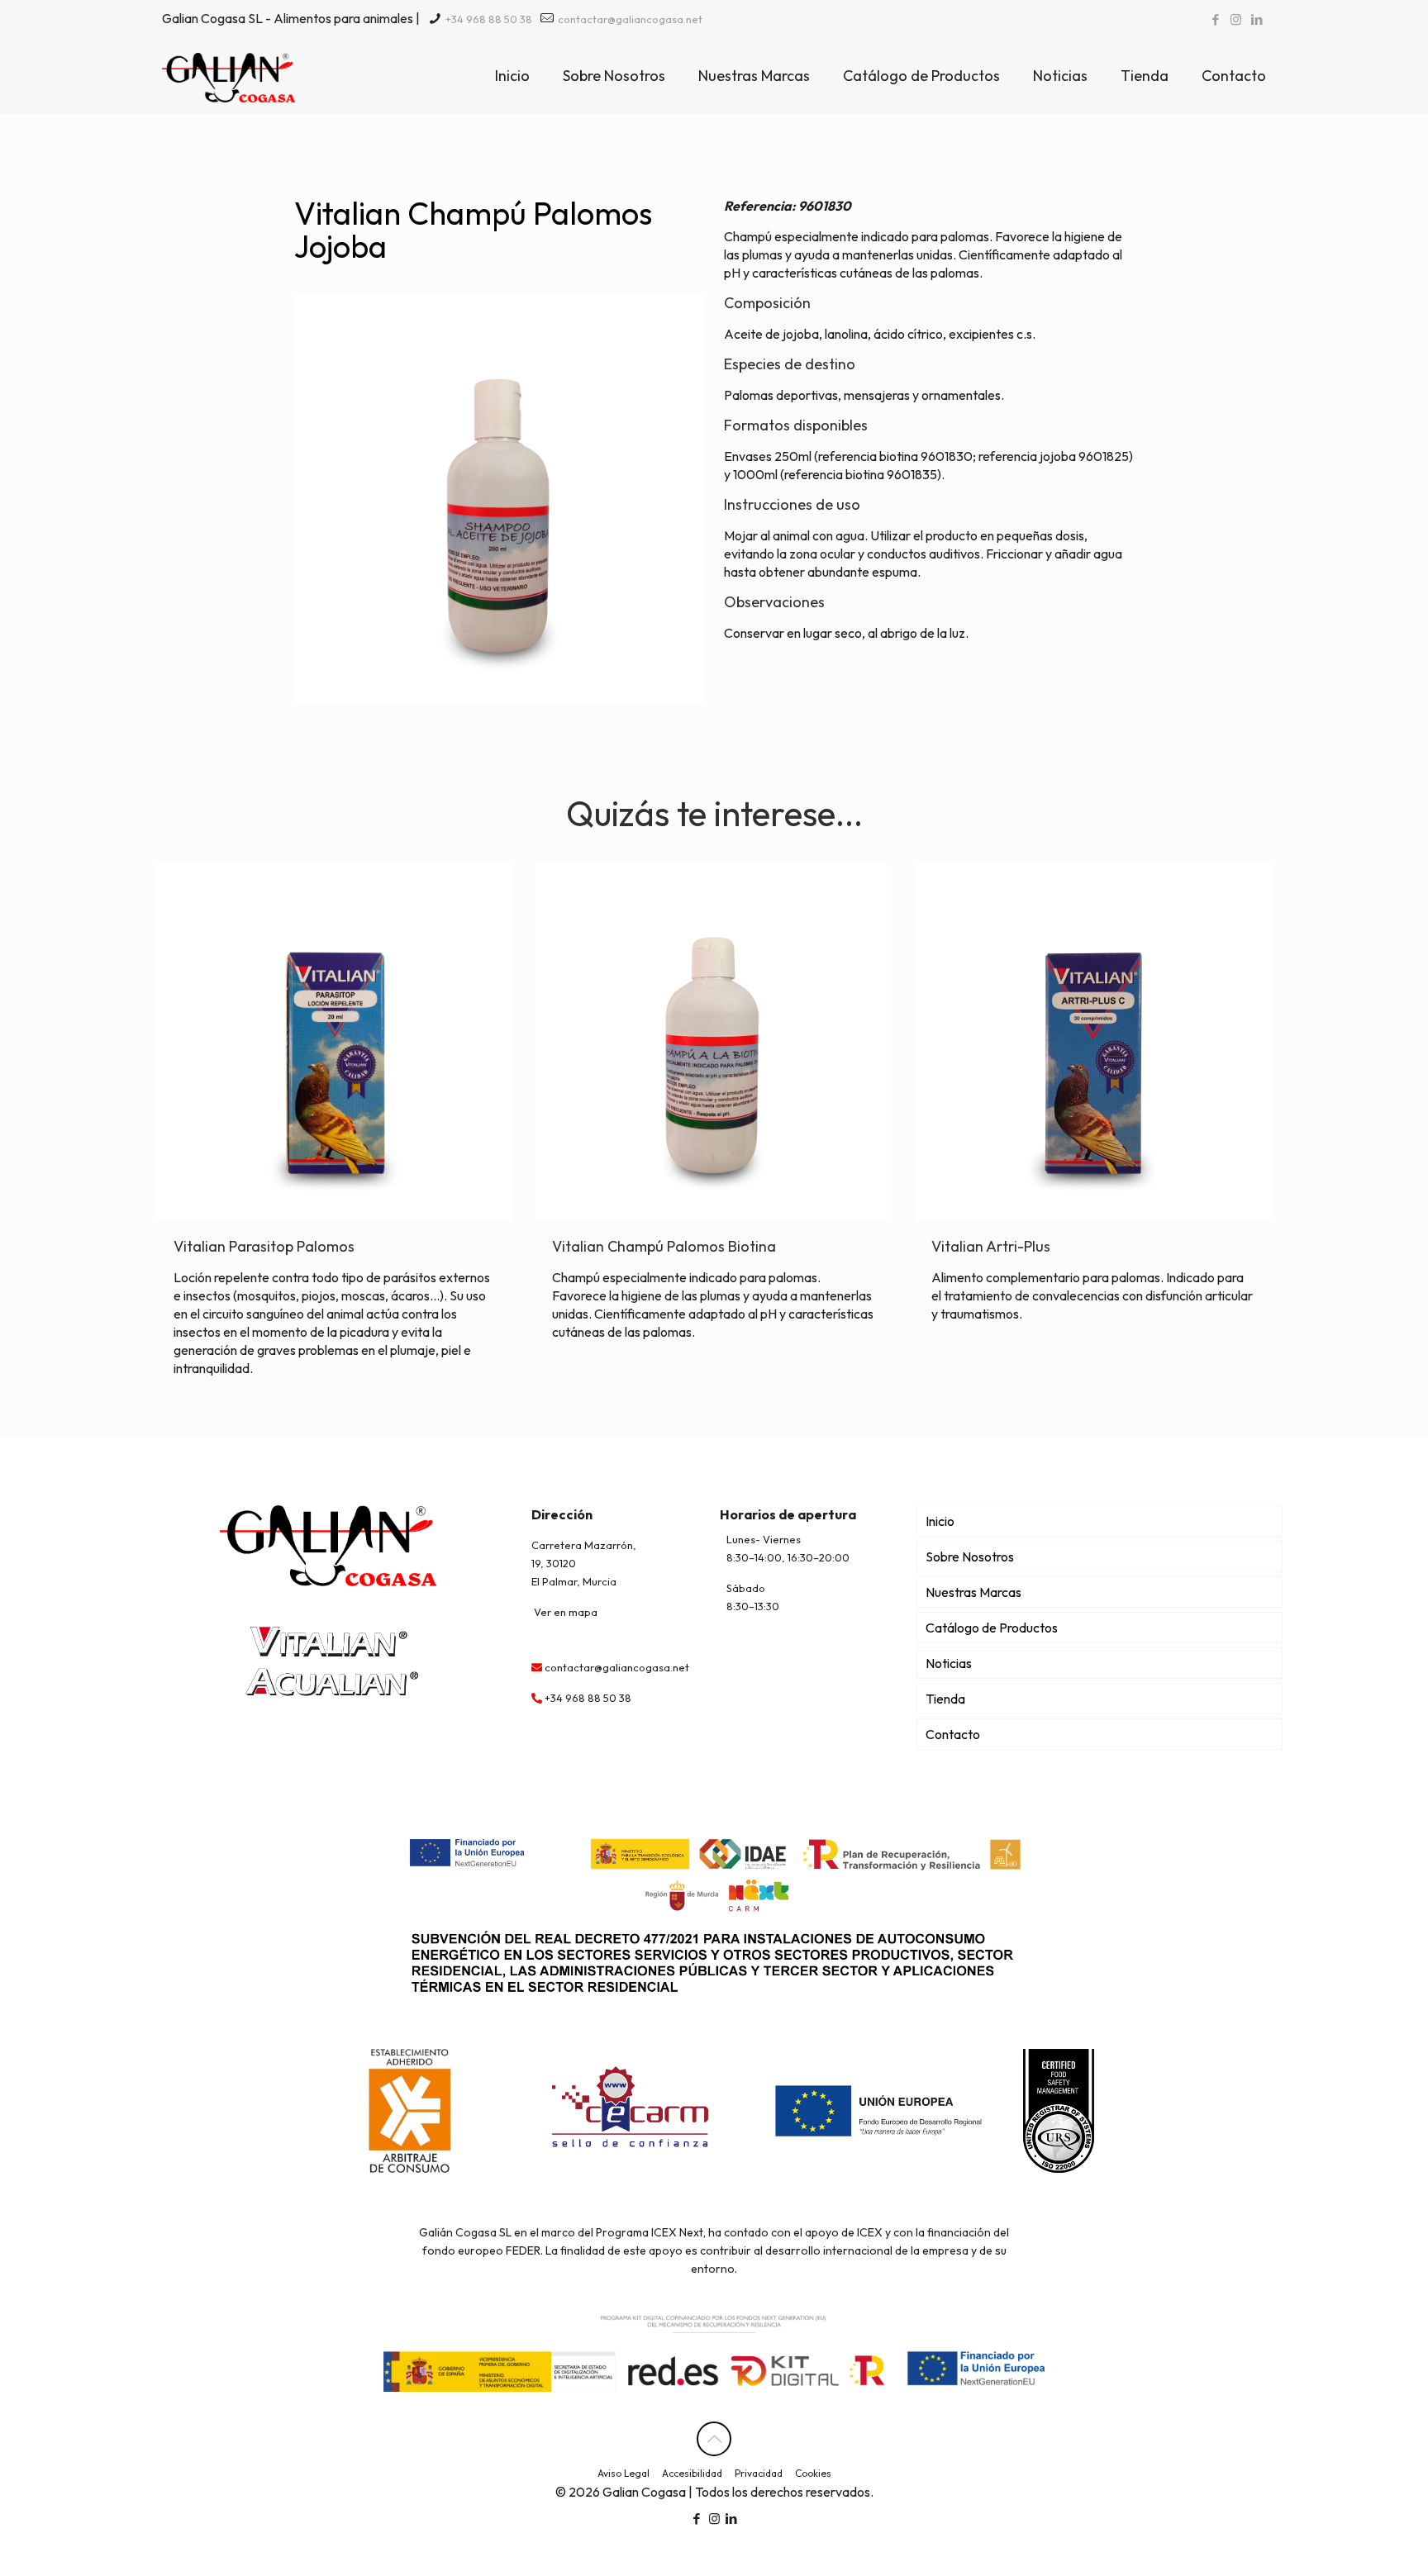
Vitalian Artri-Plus (991, 1246)
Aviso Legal (624, 2473)
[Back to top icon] (714, 2439)
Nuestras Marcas (973, 1592)
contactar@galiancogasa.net (629, 19)
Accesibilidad (692, 2473)
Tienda (945, 1699)
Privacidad (759, 2473)
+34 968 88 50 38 (488, 19)
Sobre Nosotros (970, 1557)
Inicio (940, 1521)
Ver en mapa (566, 1612)
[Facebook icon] (1215, 19)
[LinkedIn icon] (1257, 19)
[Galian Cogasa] (228, 76)
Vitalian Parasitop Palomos (264, 1246)
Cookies (813, 2473)
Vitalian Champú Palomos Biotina (664, 1246)
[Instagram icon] (1236, 19)
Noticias (949, 1663)
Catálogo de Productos (992, 1628)
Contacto (953, 1734)
